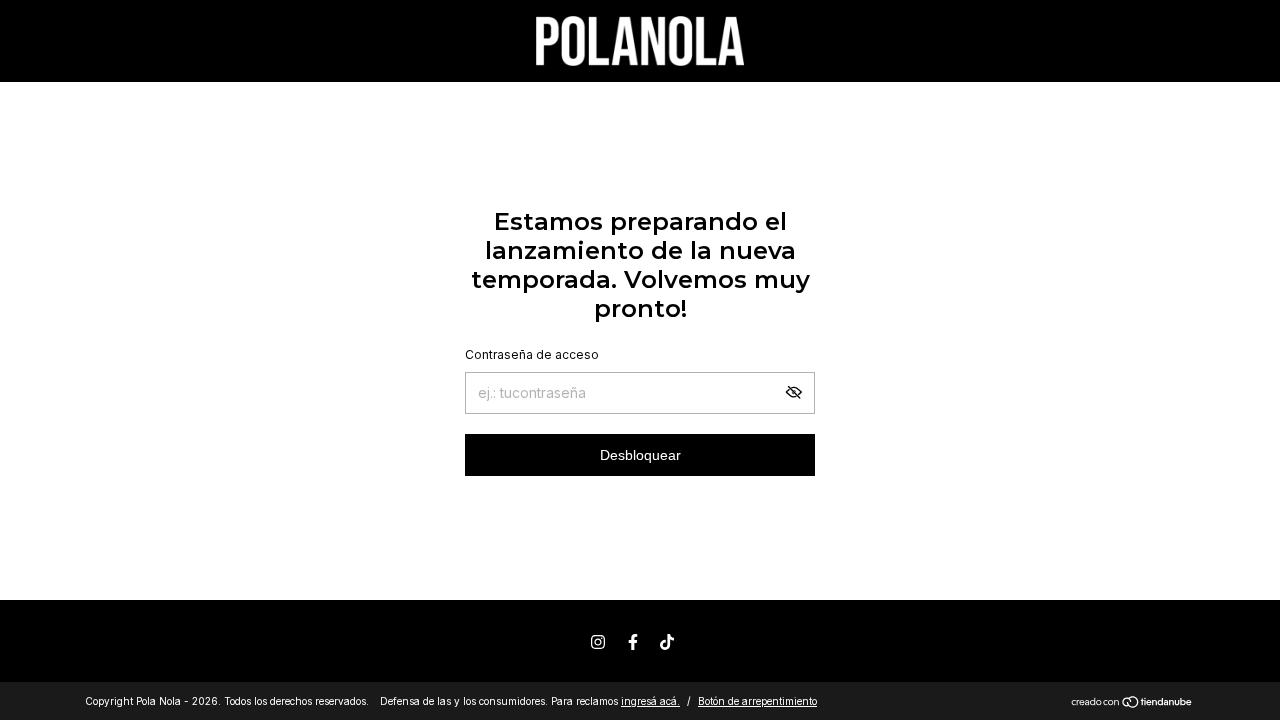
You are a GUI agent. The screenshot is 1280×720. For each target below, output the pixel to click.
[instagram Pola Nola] (598, 642)
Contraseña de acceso (532, 354)
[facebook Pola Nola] (633, 642)
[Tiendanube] (1132, 703)
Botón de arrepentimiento (757, 701)
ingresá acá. (650, 701)
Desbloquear (640, 455)
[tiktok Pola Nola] (667, 642)
